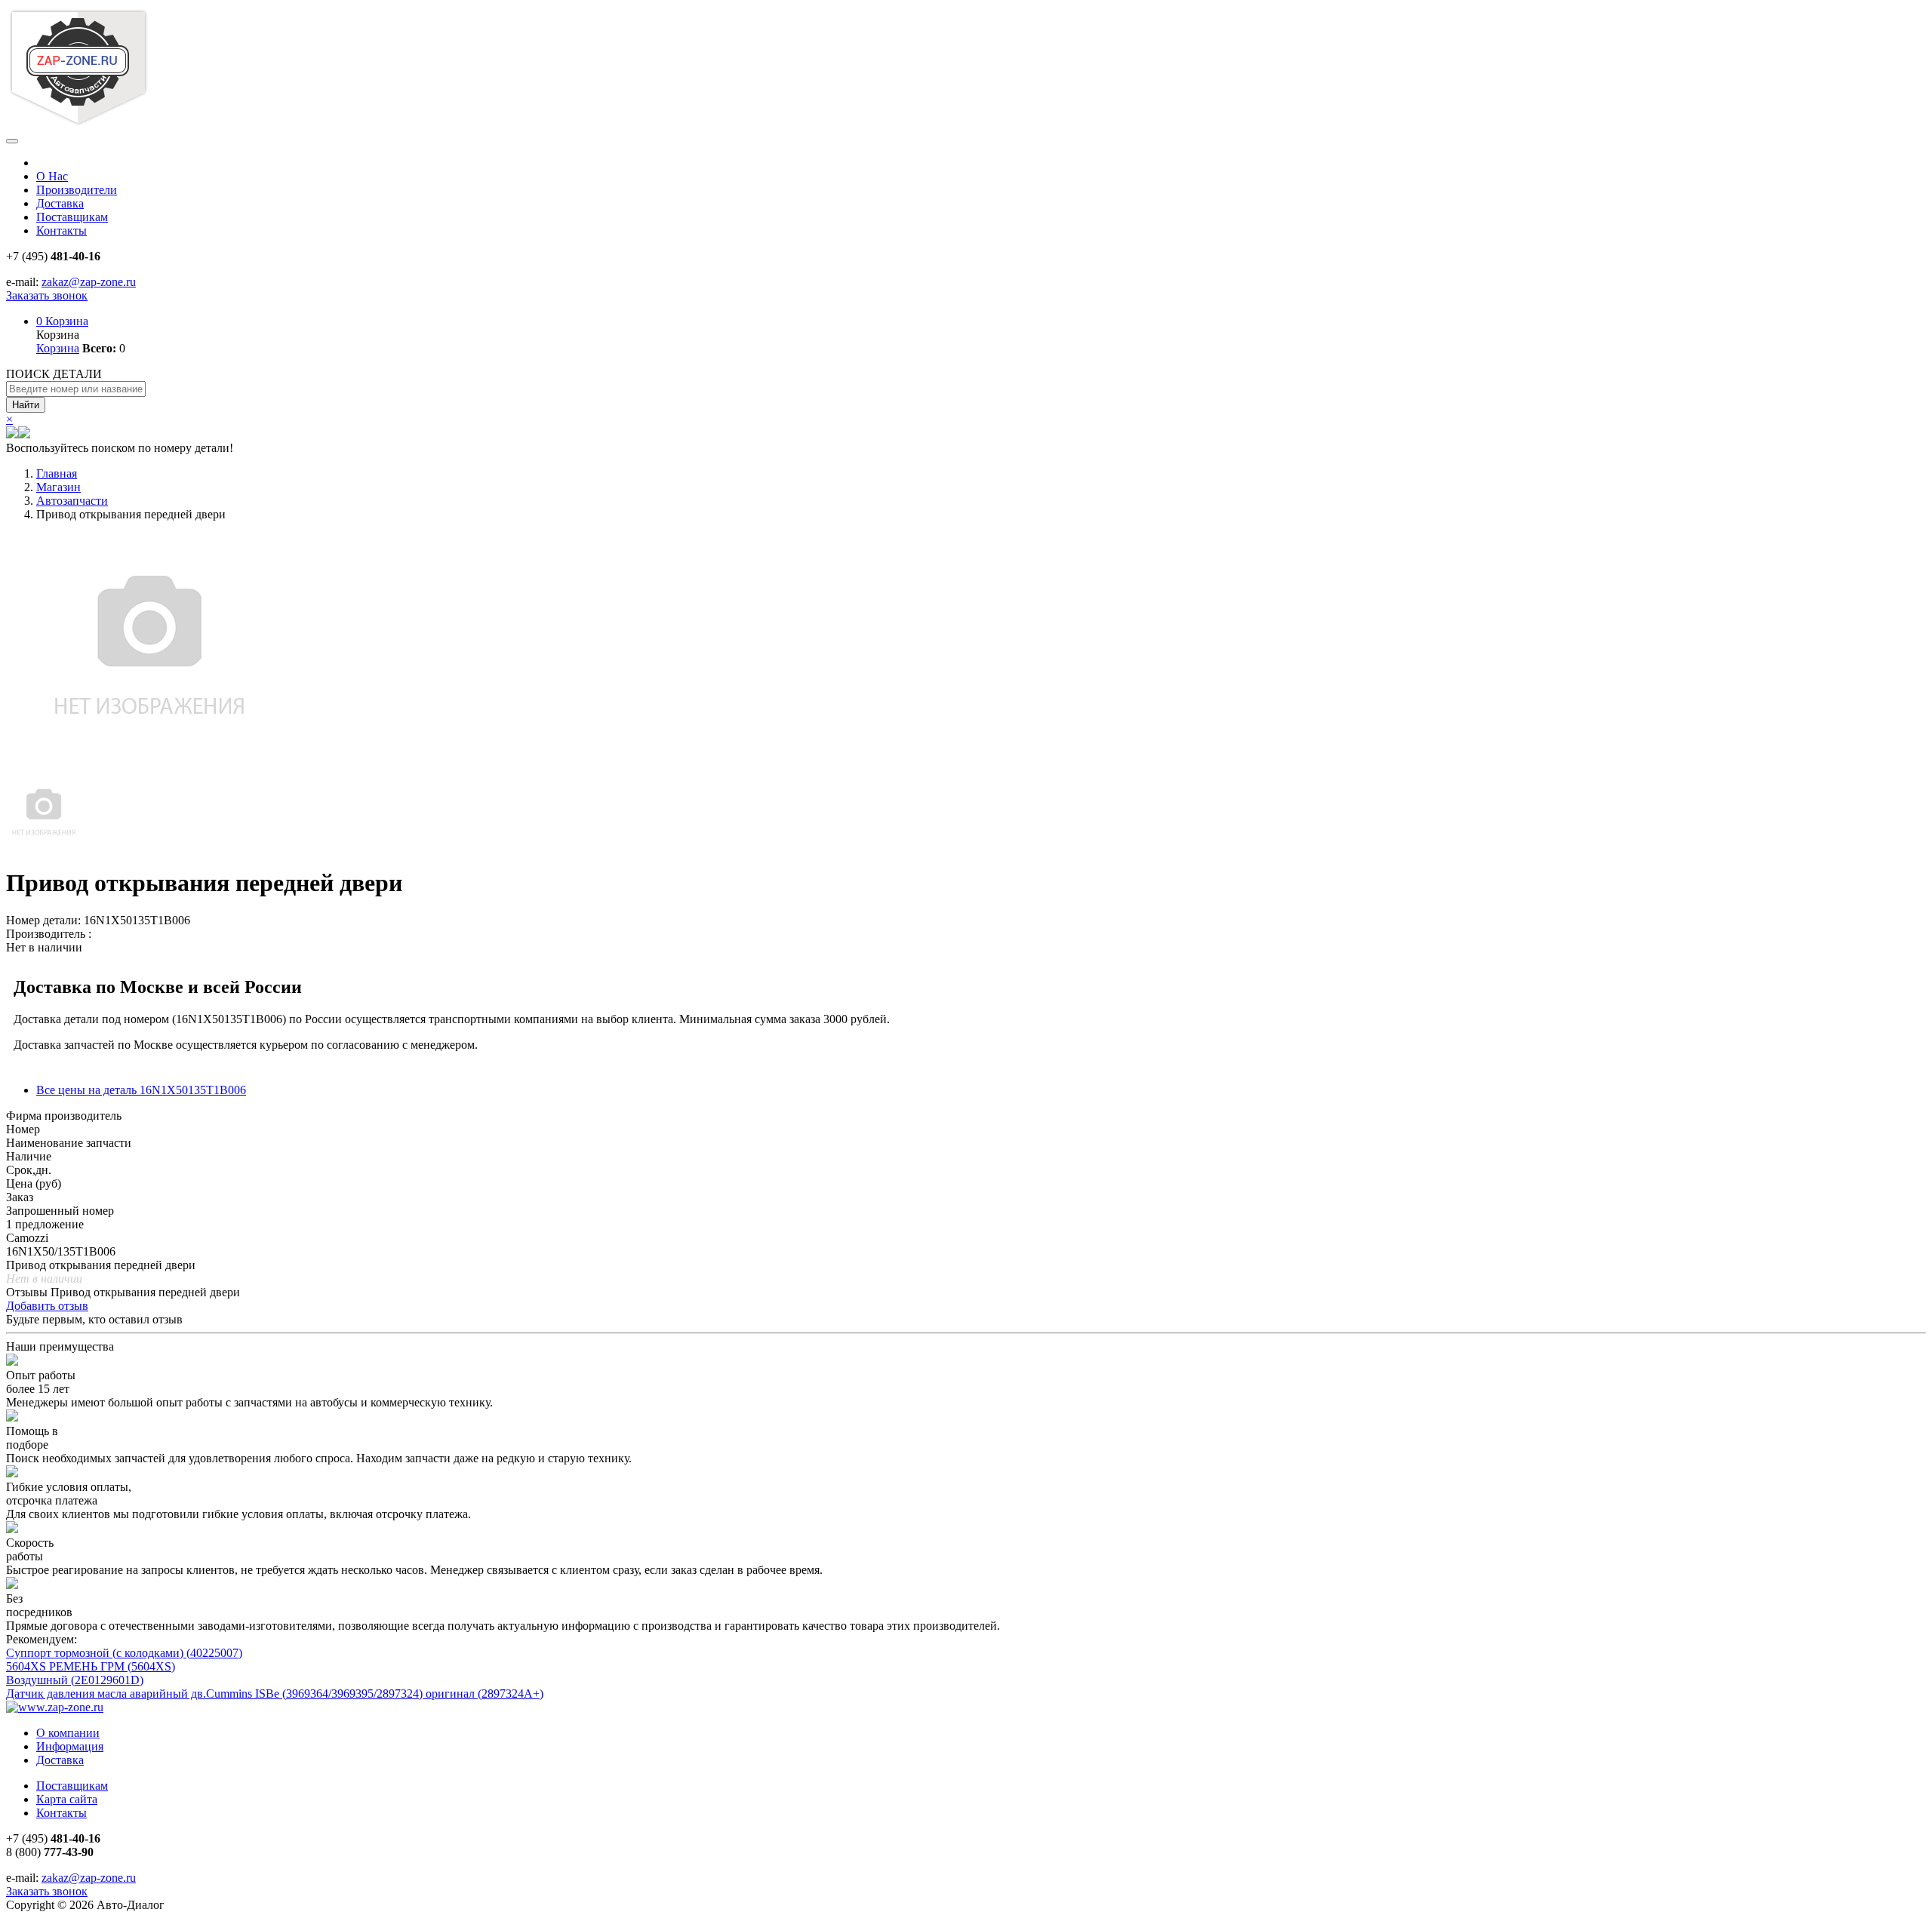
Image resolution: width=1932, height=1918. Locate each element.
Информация (70, 1746)
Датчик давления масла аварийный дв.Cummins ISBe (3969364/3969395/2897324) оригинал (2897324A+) (275, 1694)
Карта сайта (67, 1799)
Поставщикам (72, 217)
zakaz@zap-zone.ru (89, 282)
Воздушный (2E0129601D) (75, 1680)
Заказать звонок (47, 295)
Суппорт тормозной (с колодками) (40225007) (124, 1653)
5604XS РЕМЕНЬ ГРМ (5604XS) (91, 1666)
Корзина (62, 321)
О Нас (52, 176)
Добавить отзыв (47, 1306)
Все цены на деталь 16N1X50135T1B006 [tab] (141, 1090)
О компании (68, 1733)
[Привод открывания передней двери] (44, 846)
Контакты (62, 231)
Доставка (60, 203)
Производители (77, 190)
